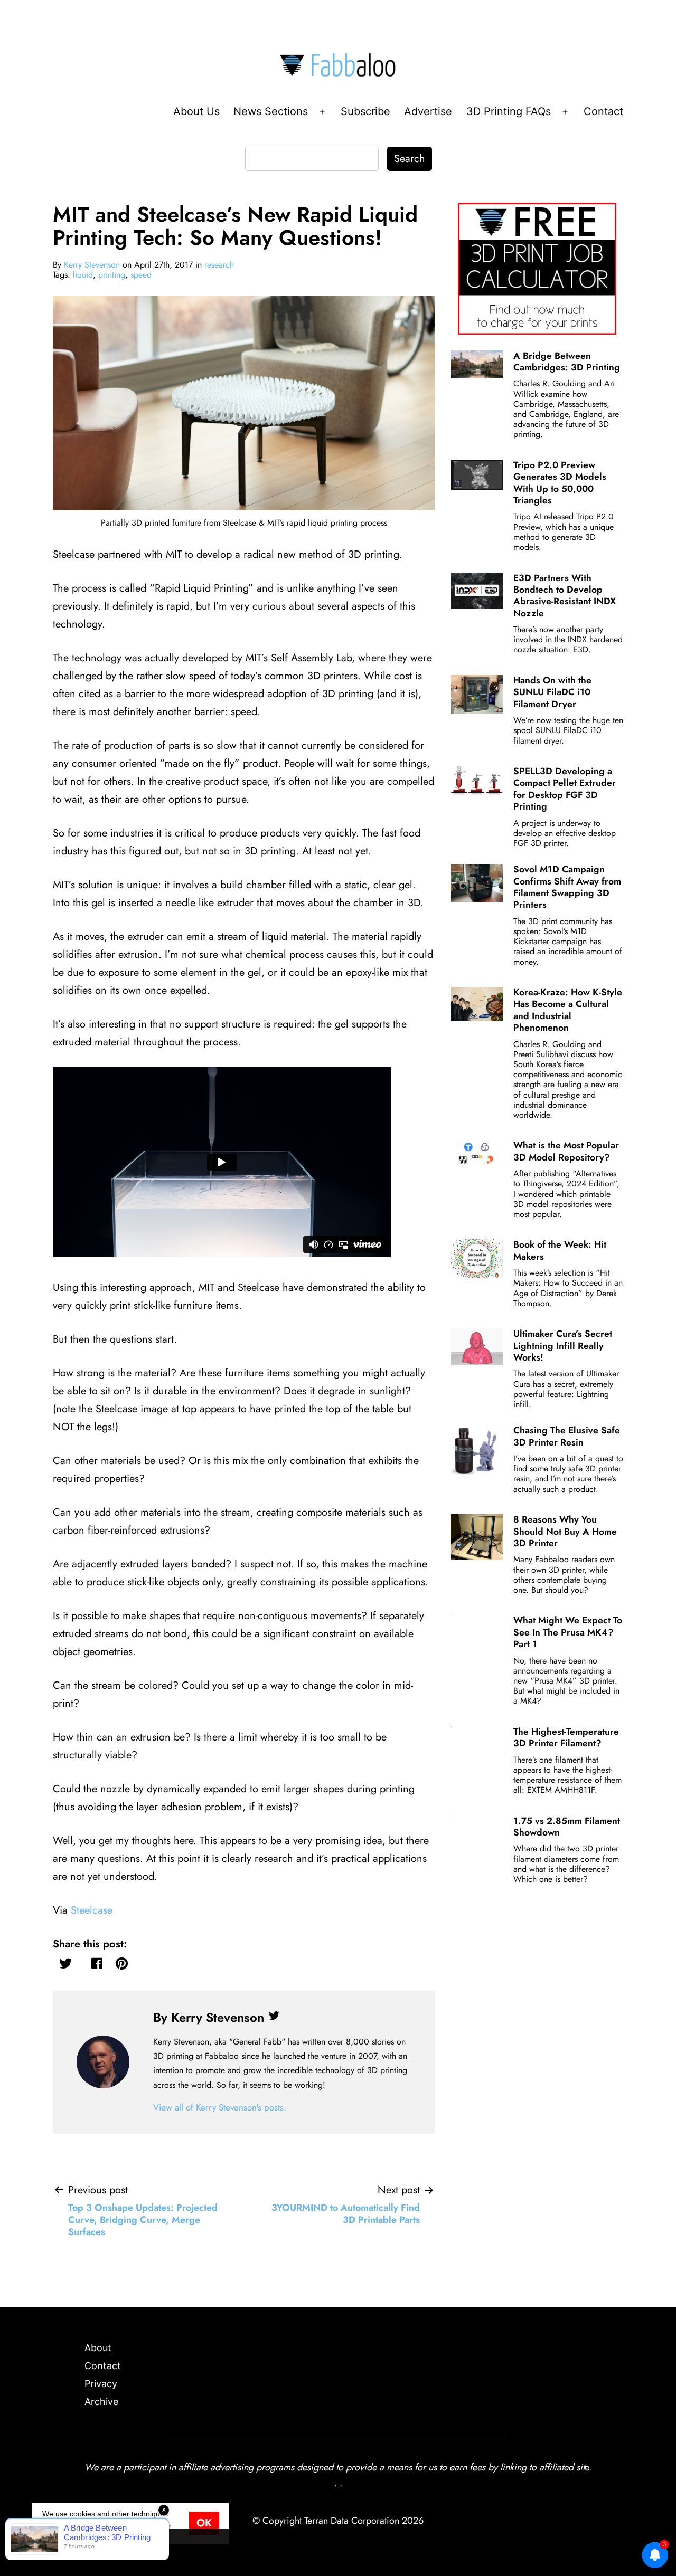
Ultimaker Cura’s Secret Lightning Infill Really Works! (563, 1346)
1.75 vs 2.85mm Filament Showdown (567, 1827)
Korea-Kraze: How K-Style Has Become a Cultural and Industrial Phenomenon (568, 1010)
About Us (196, 111)
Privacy (101, 2384)
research (219, 265)
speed (141, 275)
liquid (83, 275)
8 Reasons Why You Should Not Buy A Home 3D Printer (565, 1531)
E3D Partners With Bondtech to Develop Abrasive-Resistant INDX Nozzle (565, 596)
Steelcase (92, 1910)
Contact (603, 111)
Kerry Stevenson (92, 265)
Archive (101, 2402)
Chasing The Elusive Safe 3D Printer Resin (567, 1436)
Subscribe (365, 111)
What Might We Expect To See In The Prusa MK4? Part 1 (568, 1632)
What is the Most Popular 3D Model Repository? (566, 1151)
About (98, 2348)
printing (112, 275)
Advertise (428, 111)
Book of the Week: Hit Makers (560, 1250)
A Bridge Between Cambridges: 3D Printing (567, 362)
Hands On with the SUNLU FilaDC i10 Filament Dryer (552, 692)
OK (204, 2523)
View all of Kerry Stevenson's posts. (220, 2107)
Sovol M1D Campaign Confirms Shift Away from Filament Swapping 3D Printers (567, 887)
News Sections (271, 111)
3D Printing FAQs (509, 111)
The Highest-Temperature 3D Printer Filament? (566, 1737)
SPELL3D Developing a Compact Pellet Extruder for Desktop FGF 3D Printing (565, 789)
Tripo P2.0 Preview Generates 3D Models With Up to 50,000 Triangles (560, 483)
